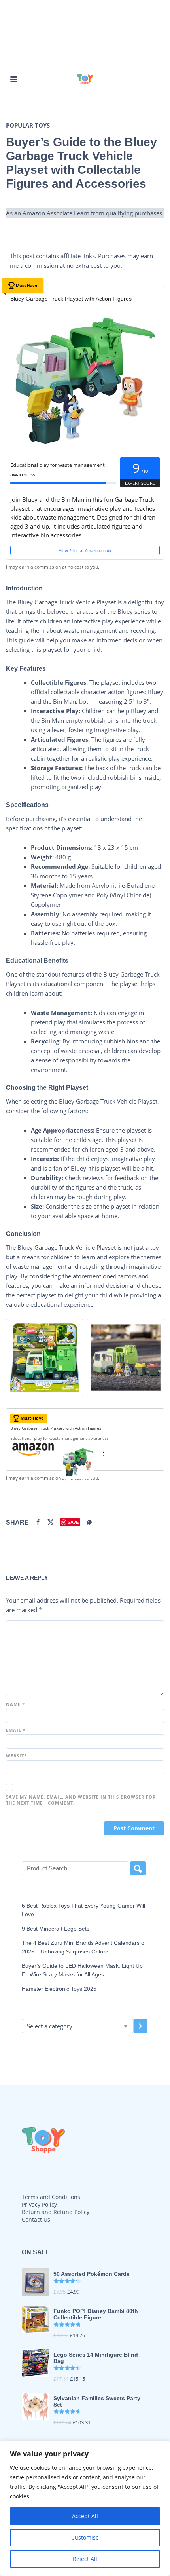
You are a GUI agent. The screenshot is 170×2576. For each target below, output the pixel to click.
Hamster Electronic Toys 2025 (59, 1989)
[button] (14, 79)
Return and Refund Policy (56, 2212)
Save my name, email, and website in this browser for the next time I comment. (81, 1800)
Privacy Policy (39, 2204)
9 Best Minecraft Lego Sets (56, 1929)
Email (16, 1730)
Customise (85, 2537)
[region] (85, 2508)
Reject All (85, 2559)
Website (16, 1756)
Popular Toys (28, 125)
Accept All (85, 2516)
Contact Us (36, 2219)
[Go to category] (140, 2026)
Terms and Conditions (51, 2197)
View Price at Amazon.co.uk (85, 550)
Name (15, 1704)
